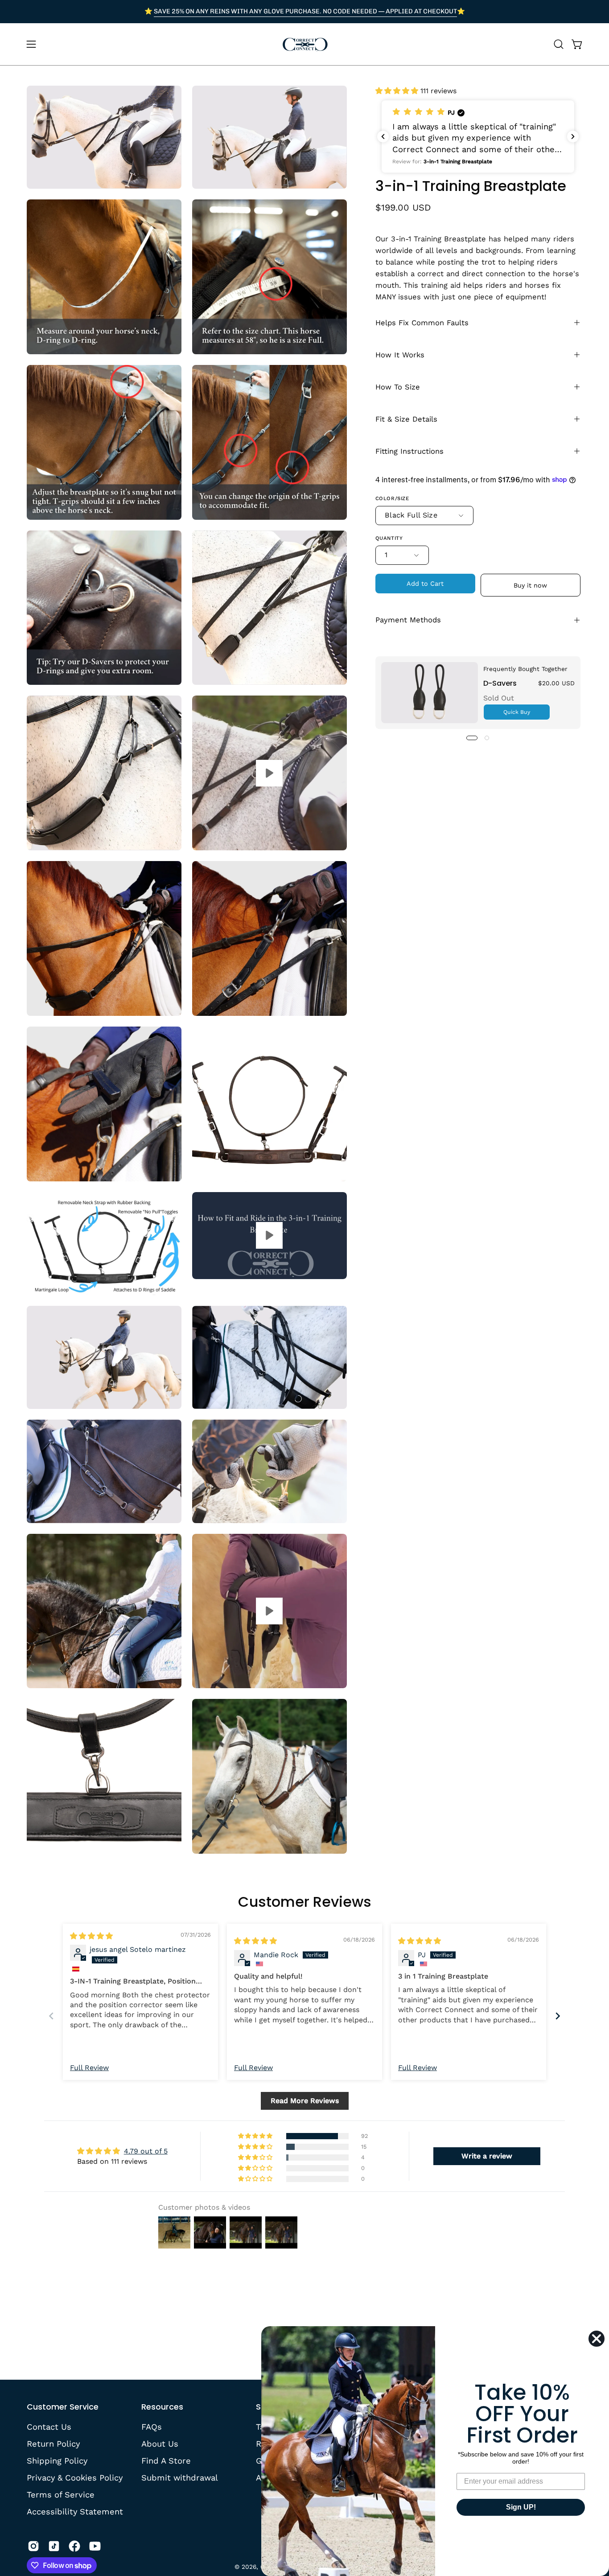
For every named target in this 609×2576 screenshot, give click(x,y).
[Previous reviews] (383, 137)
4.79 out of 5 (146, 2151)
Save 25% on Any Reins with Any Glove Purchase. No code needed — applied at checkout (305, 11)
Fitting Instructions (409, 451)
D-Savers (500, 683)
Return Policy (53, 2444)
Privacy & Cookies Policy (75, 2477)
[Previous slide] (51, 2016)
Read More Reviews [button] (305, 2101)
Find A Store (166, 2460)
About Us (160, 2444)
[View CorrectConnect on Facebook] (74, 2546)
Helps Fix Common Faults (422, 322)
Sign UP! (521, 2507)
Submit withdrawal (180, 2477)
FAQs (152, 2427)
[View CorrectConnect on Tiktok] (54, 2546)
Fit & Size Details (406, 419)
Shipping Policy (57, 2460)
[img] (91, 1936)
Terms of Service (61, 2494)
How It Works (400, 354)
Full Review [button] (89, 2068)
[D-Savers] (430, 693)
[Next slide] (558, 2016)
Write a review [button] (487, 2156)
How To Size (398, 387)
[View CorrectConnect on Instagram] (33, 2546)
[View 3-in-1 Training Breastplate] (270, 773)
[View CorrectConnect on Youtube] (95, 2546)
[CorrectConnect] (304, 44)
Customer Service (63, 2407)
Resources (162, 2407)
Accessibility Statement (75, 2511)
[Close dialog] (597, 2339)
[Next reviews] (573, 137)
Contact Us (49, 2427)
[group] (304, 12)
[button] (559, 44)
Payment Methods (408, 620)
